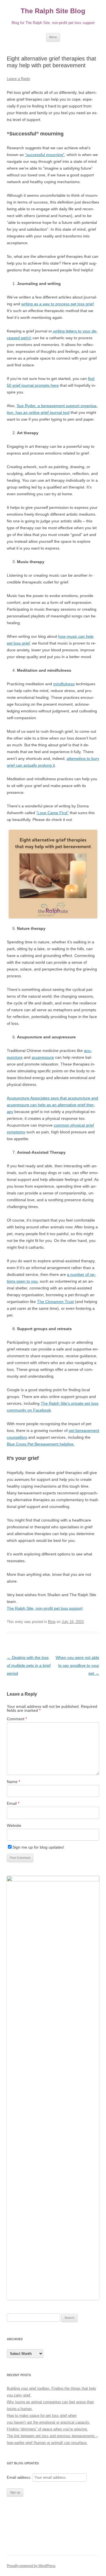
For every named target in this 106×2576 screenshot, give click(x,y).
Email (13, 1803)
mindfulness (64, 684)
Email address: (20, 2477)
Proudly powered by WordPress (31, 2566)
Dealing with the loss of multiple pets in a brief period (29, 1665)
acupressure (43, 1057)
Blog (52, 1622)
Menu (53, 37)
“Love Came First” (52, 813)
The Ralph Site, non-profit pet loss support (45, 1608)
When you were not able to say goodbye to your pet (77, 1665)
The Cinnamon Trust (55, 1302)
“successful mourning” (45, 155)
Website (14, 1825)
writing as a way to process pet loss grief (57, 304)
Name (13, 1782)
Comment (17, 1719)
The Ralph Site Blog (53, 11)
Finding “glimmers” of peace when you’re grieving (47, 2429)
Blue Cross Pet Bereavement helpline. (41, 1444)
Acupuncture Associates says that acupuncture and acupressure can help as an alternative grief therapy (52, 1105)
